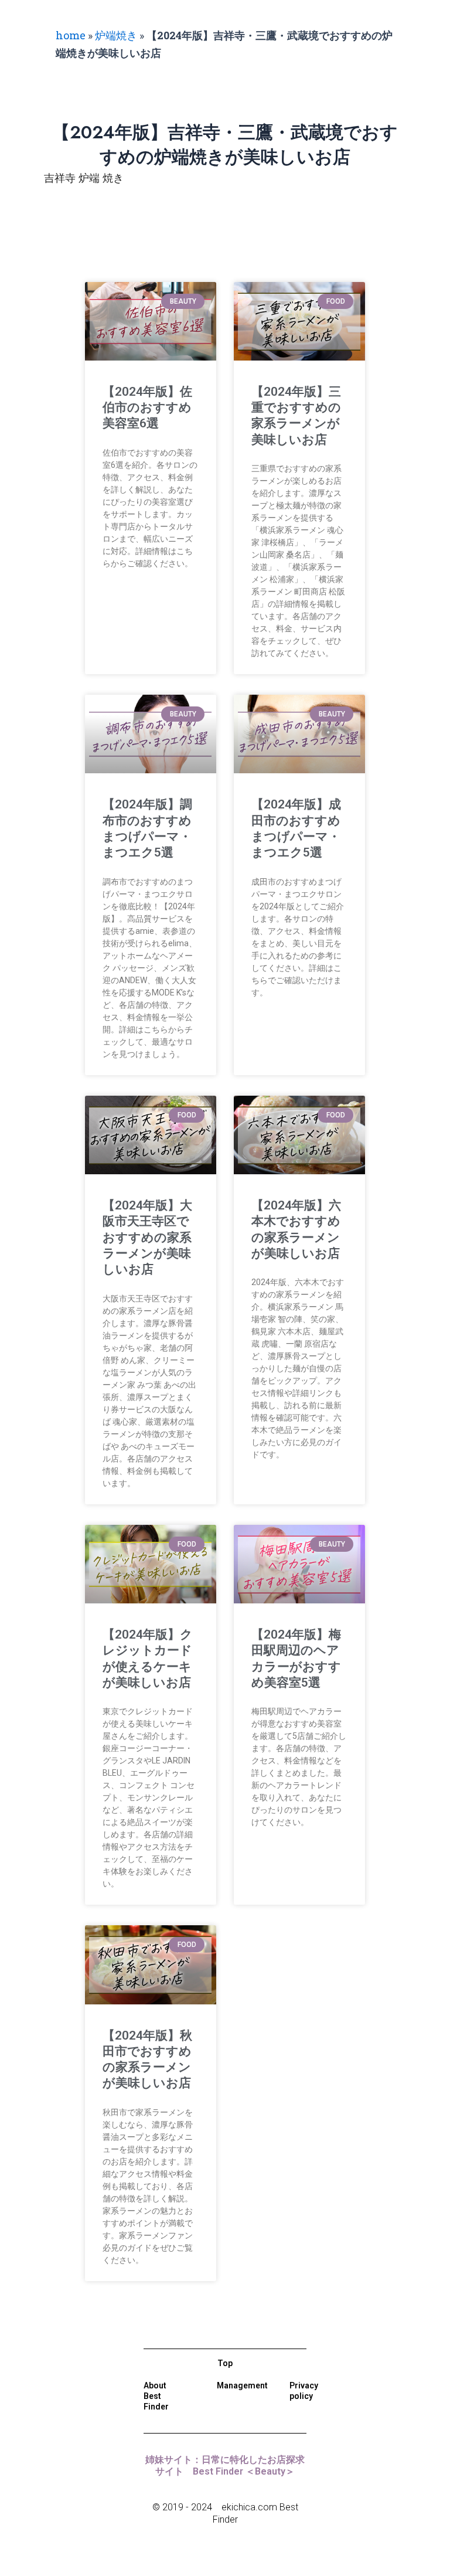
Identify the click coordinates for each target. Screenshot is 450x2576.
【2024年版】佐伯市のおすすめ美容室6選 (147, 408)
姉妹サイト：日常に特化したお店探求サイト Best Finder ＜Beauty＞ (225, 2466)
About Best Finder (156, 2396)
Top (225, 2363)
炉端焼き (116, 35)
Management (242, 2385)
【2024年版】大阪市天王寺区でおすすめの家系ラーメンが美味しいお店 (147, 1237)
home (71, 35)
